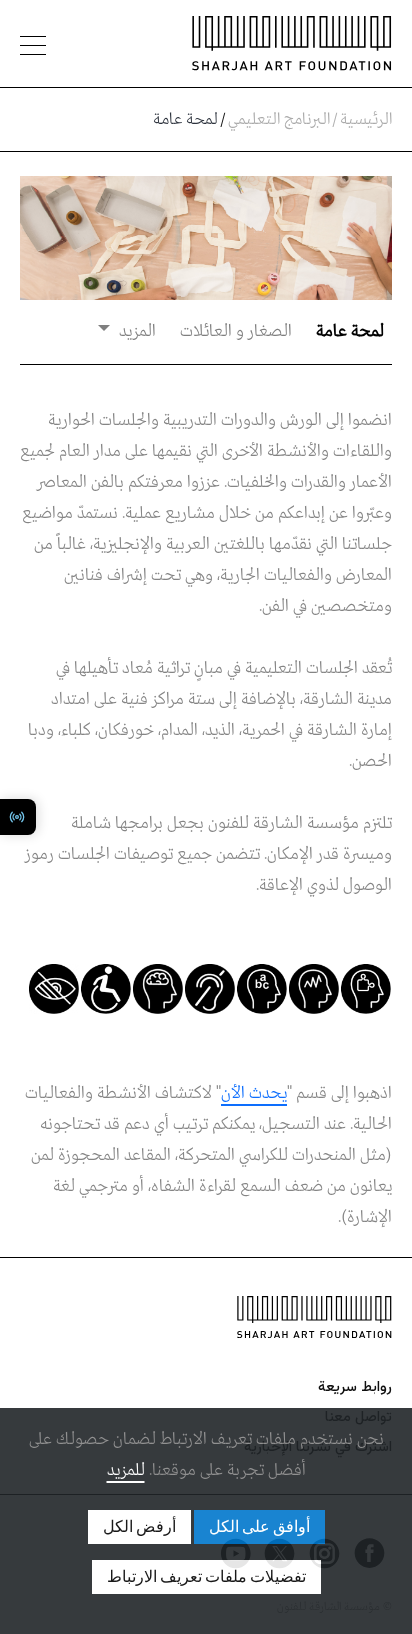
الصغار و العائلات (236, 331)
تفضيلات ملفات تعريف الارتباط (206, 1577)
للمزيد (126, 1470)
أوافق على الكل (259, 1527)
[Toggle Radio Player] (18, 817)
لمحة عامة (350, 331)
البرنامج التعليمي (279, 119)
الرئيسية (366, 119)
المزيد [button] (135, 331)
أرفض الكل (139, 1527)
